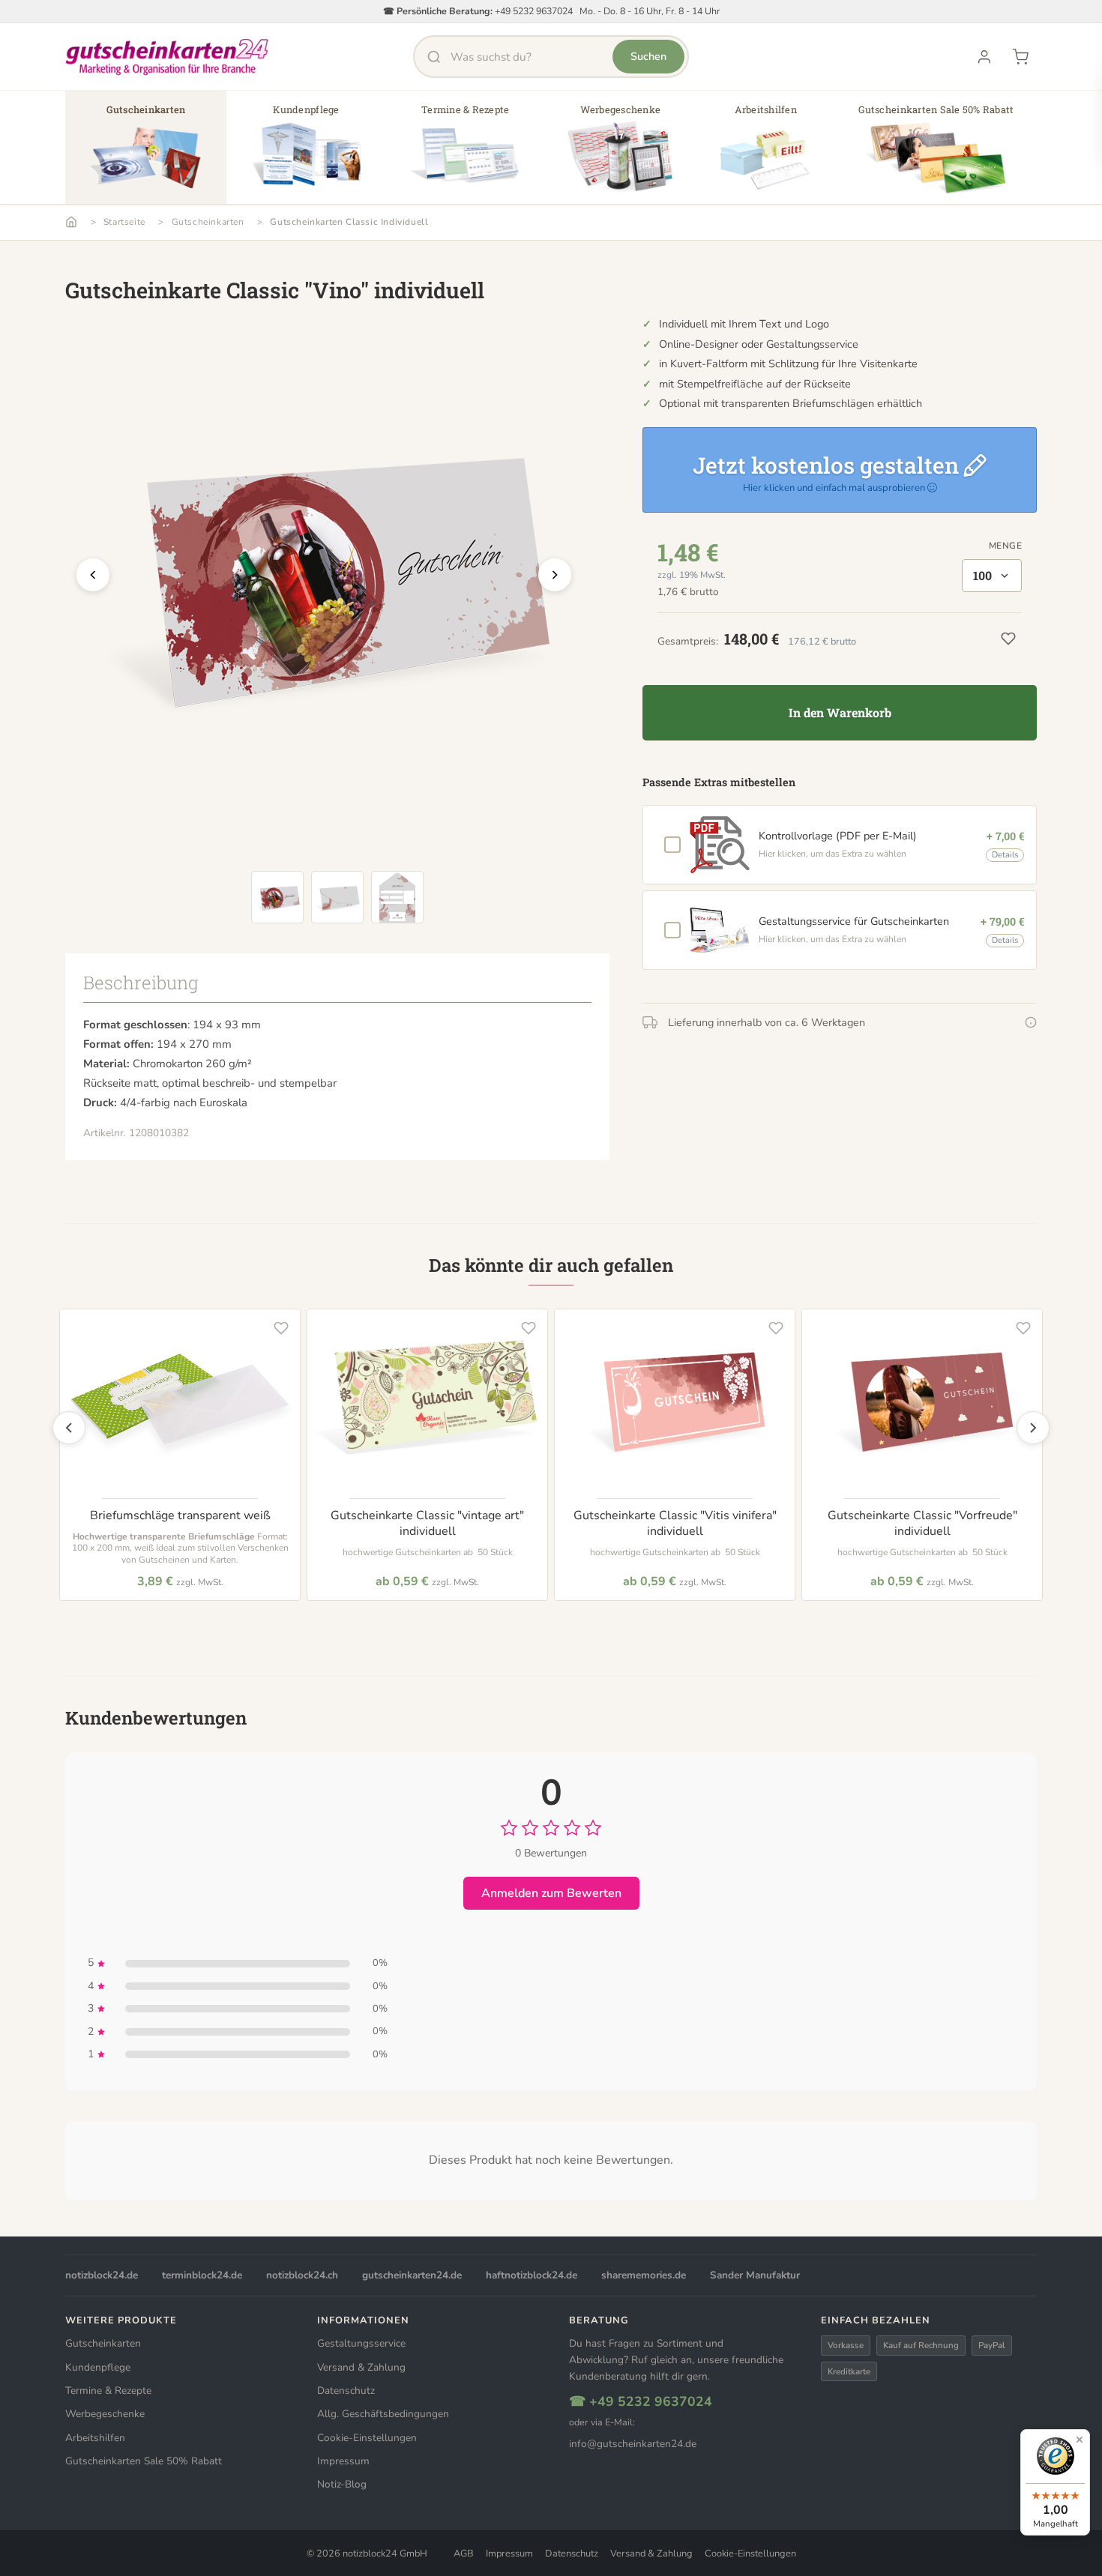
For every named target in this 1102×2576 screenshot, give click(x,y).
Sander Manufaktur (755, 2275)
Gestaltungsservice (361, 2343)
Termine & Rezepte (108, 2391)
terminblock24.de (202, 2275)
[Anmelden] (984, 57)
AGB (464, 2554)
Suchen (648, 56)
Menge (1005, 546)
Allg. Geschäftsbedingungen (383, 2414)
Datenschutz (346, 2391)
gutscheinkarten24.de (412, 2275)
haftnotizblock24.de (532, 2275)
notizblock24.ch (302, 2275)
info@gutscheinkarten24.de (633, 2444)
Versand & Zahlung (361, 2367)
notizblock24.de (102, 2275)
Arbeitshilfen (95, 2438)
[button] (146, 153)
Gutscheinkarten (208, 222)
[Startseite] (71, 222)
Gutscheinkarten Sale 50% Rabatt (144, 2461)
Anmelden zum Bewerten (551, 1893)
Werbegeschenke (105, 2414)
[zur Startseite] (167, 57)
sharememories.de (644, 2275)
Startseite (124, 222)
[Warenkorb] (1020, 57)
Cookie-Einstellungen (367, 2438)
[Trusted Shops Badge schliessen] (1080, 2440)
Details (1005, 855)
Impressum (343, 2461)
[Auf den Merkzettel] (281, 1328)
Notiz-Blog (342, 2484)
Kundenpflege (98, 2367)
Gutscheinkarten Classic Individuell (349, 222)
